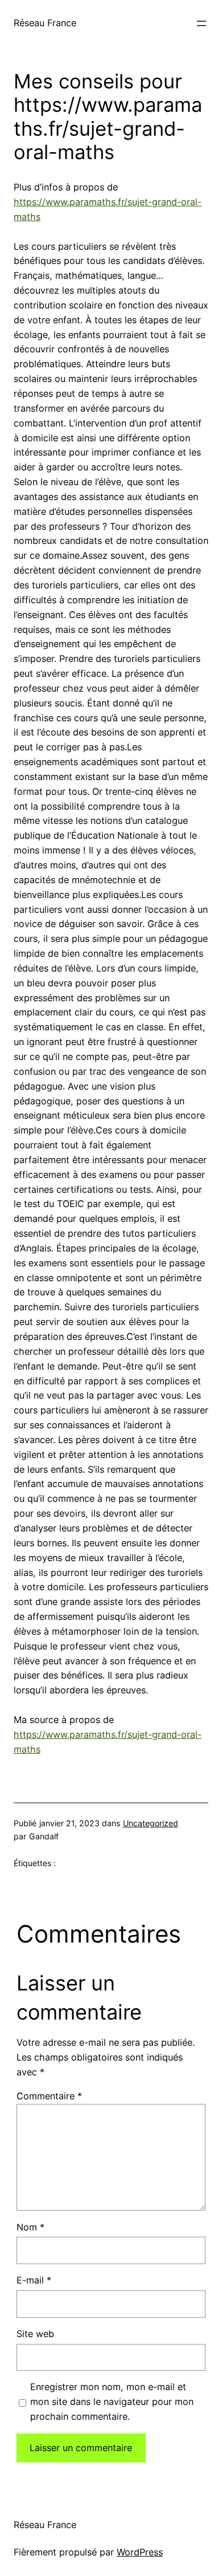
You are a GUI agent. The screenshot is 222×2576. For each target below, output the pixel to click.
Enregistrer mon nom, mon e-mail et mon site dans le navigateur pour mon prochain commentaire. (112, 2402)
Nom (30, 2227)
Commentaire (49, 2096)
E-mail (34, 2280)
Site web (35, 2334)
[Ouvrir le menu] (202, 23)
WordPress (140, 2552)
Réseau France (45, 23)
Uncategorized (151, 1823)
